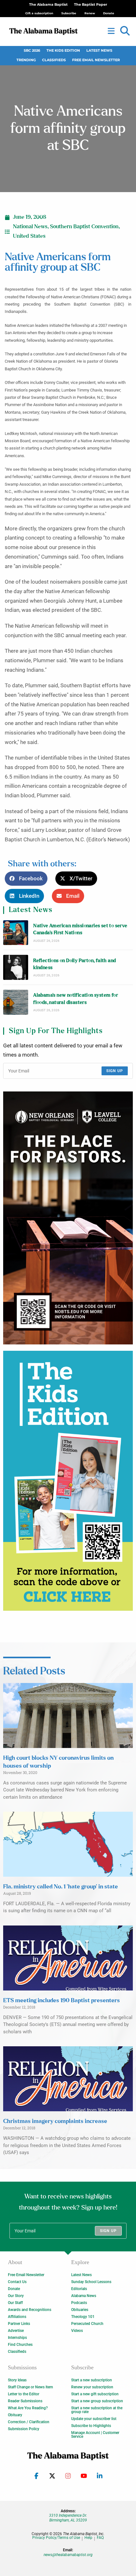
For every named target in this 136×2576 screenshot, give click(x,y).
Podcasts (79, 2303)
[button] (125, 31)
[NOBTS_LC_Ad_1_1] (68, 1218)
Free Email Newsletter (96, 60)
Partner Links (19, 2324)
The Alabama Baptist (48, 5)
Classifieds (54, 60)
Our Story (16, 2296)
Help (88, 2538)
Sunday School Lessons (91, 2282)
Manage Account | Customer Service (95, 2435)
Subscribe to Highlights (91, 2426)
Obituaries (80, 2310)
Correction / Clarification (29, 2422)
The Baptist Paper (91, 5)
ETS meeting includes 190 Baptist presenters (62, 2001)
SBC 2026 (32, 51)
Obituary (15, 2415)
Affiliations (17, 2317)
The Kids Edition (63, 51)
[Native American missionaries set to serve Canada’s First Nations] (16, 933)
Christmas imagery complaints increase (55, 2121)
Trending (26, 60)
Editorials (79, 2289)
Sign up (115, 1071)
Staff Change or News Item (30, 2387)
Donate (14, 2289)
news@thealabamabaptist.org (68, 2555)
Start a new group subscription (97, 2401)
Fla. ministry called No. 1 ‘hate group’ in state (61, 1887)
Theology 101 (83, 2317)
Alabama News (84, 2296)
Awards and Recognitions (30, 2310)
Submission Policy (24, 2429)
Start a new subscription (92, 2380)
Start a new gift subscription (95, 2394)
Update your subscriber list (94, 2419)
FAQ (100, 2538)
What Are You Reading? (28, 2408)
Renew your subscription (92, 2387)
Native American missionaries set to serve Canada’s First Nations (80, 929)
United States (29, 236)
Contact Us (17, 2282)
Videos (77, 2331)
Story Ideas (17, 2380)
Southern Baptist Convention (84, 227)
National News (30, 227)
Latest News (99, 51)
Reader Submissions (25, 2401)
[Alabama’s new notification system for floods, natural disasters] (16, 1002)
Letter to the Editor (24, 2394)
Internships (17, 2338)
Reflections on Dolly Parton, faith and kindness (74, 964)
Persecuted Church (87, 2324)
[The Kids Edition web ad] (68, 1481)
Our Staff (15, 2303)
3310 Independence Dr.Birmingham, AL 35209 (68, 2518)
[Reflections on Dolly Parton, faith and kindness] (16, 967)
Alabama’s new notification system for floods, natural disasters (76, 999)
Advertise (16, 2331)
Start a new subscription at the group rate (97, 2410)
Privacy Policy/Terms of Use (56, 2538)
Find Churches (20, 2345)
